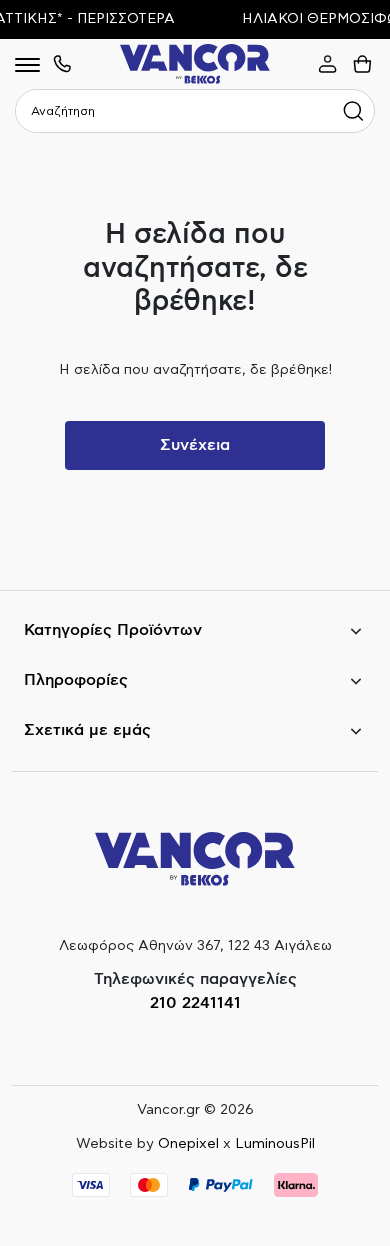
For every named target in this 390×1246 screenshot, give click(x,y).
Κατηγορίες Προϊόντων (113, 630)
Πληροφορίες (76, 680)
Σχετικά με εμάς (87, 730)
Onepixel (188, 1144)
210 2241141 (195, 1003)
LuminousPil (275, 1144)
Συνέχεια (195, 445)
